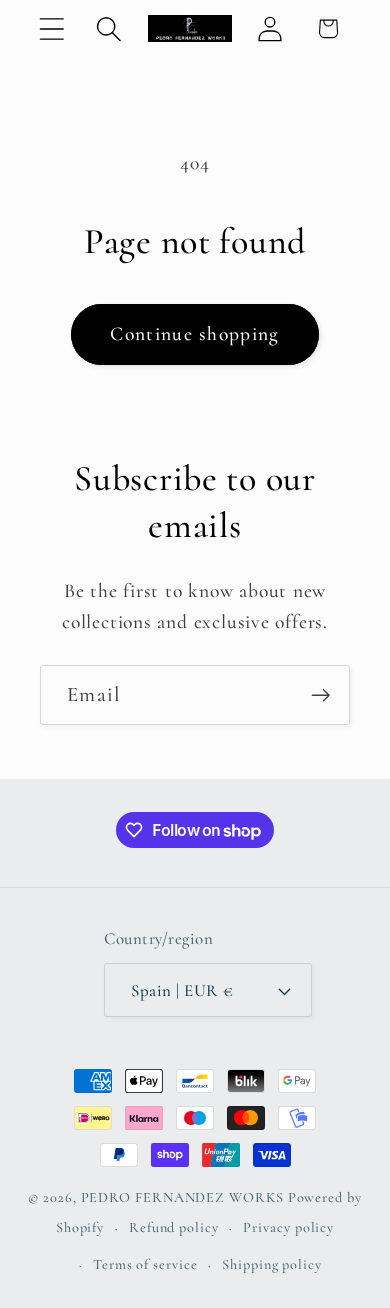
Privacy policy (288, 1227)
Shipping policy (272, 1264)
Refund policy (174, 1227)
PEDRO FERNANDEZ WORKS (182, 1197)
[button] (51, 28)
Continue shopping (194, 334)
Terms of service (145, 1264)
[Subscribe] (320, 695)
